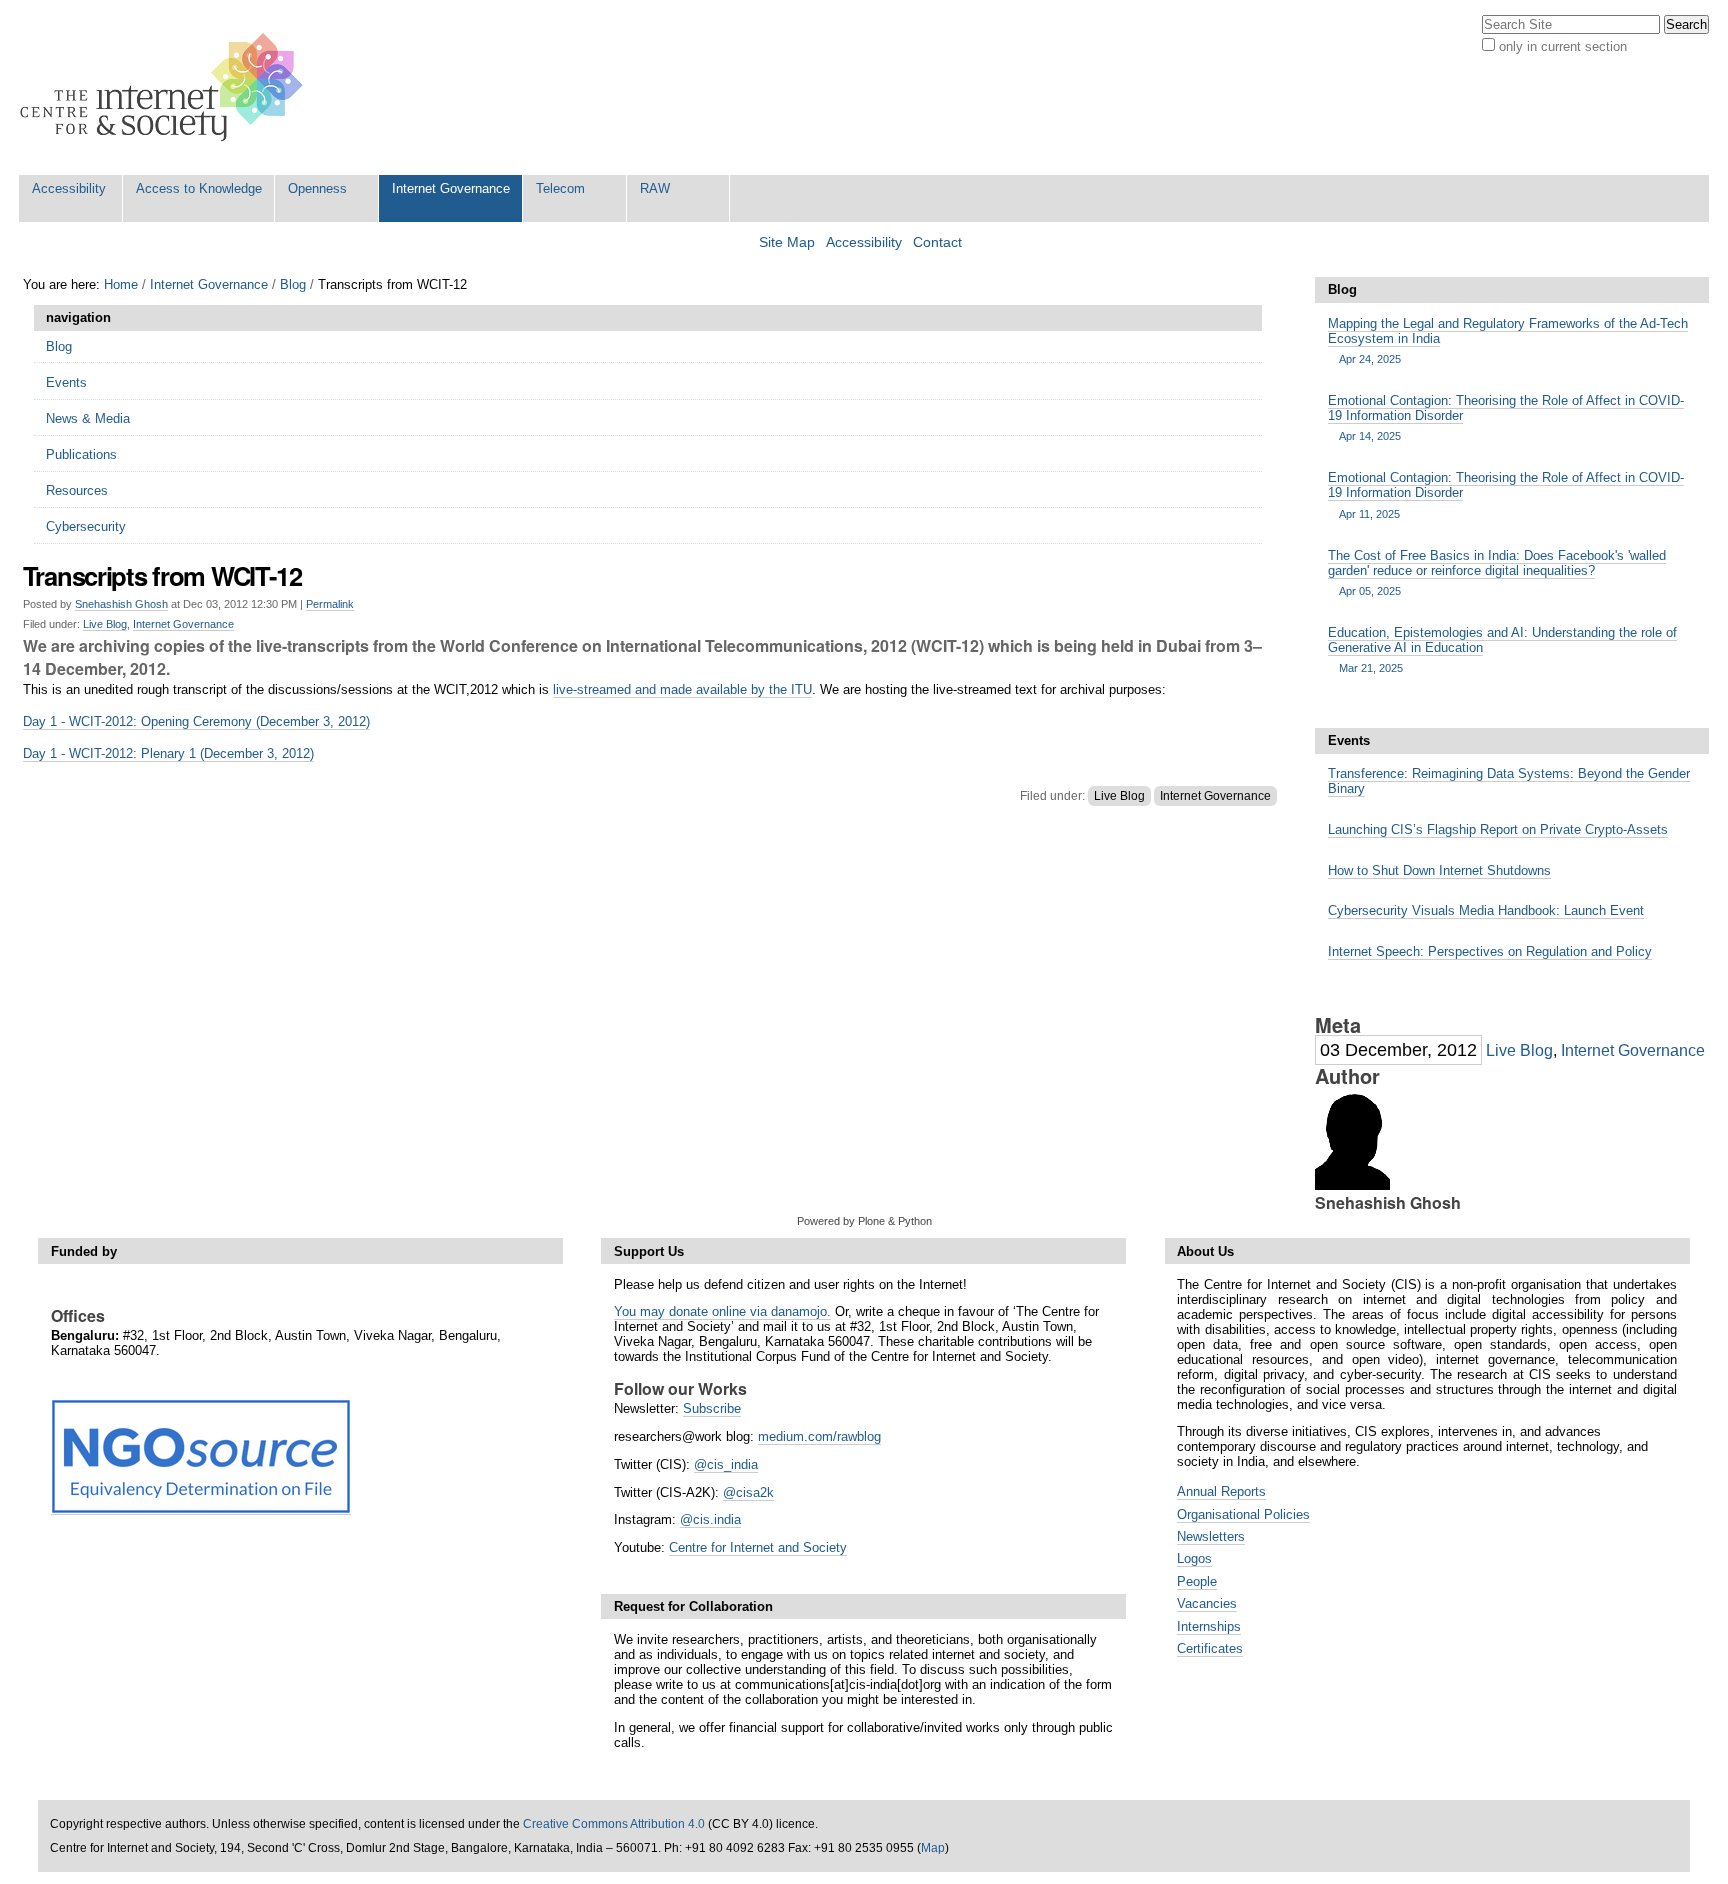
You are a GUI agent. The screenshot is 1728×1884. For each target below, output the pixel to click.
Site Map (787, 242)
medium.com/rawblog (819, 1436)
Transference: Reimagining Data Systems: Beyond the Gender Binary (1509, 781)
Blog (293, 284)
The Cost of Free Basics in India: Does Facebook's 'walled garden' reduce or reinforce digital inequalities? (1497, 572)
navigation (78, 317)
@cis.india (710, 1519)
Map (933, 1848)
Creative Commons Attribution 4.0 (614, 1824)
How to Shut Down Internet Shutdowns (1439, 870)
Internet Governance (451, 188)
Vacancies (1207, 1603)
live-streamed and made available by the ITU (682, 689)
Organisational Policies (1243, 1514)
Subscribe (712, 1408)
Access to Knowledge (199, 188)
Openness (317, 188)
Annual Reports (1221, 1491)
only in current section (1563, 46)
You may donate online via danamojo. (722, 1311)
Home (121, 284)
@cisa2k (748, 1492)
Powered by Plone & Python (864, 1221)
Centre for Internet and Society (758, 1547)
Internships (1209, 1626)
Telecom (560, 188)
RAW (655, 188)
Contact (937, 242)
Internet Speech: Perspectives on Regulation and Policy (1490, 951)
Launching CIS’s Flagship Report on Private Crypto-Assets (1498, 829)
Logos (1194, 1558)
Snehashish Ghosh (121, 604)
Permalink (330, 604)
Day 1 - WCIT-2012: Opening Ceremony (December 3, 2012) (196, 721)
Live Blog (105, 624)
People (1197, 1581)
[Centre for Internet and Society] (166, 87)
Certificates (1210, 1648)
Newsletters (1211, 1536)
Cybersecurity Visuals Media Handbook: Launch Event (1486, 910)
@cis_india (726, 1464)
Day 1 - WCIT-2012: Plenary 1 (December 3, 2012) (168, 753)
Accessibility (69, 188)
